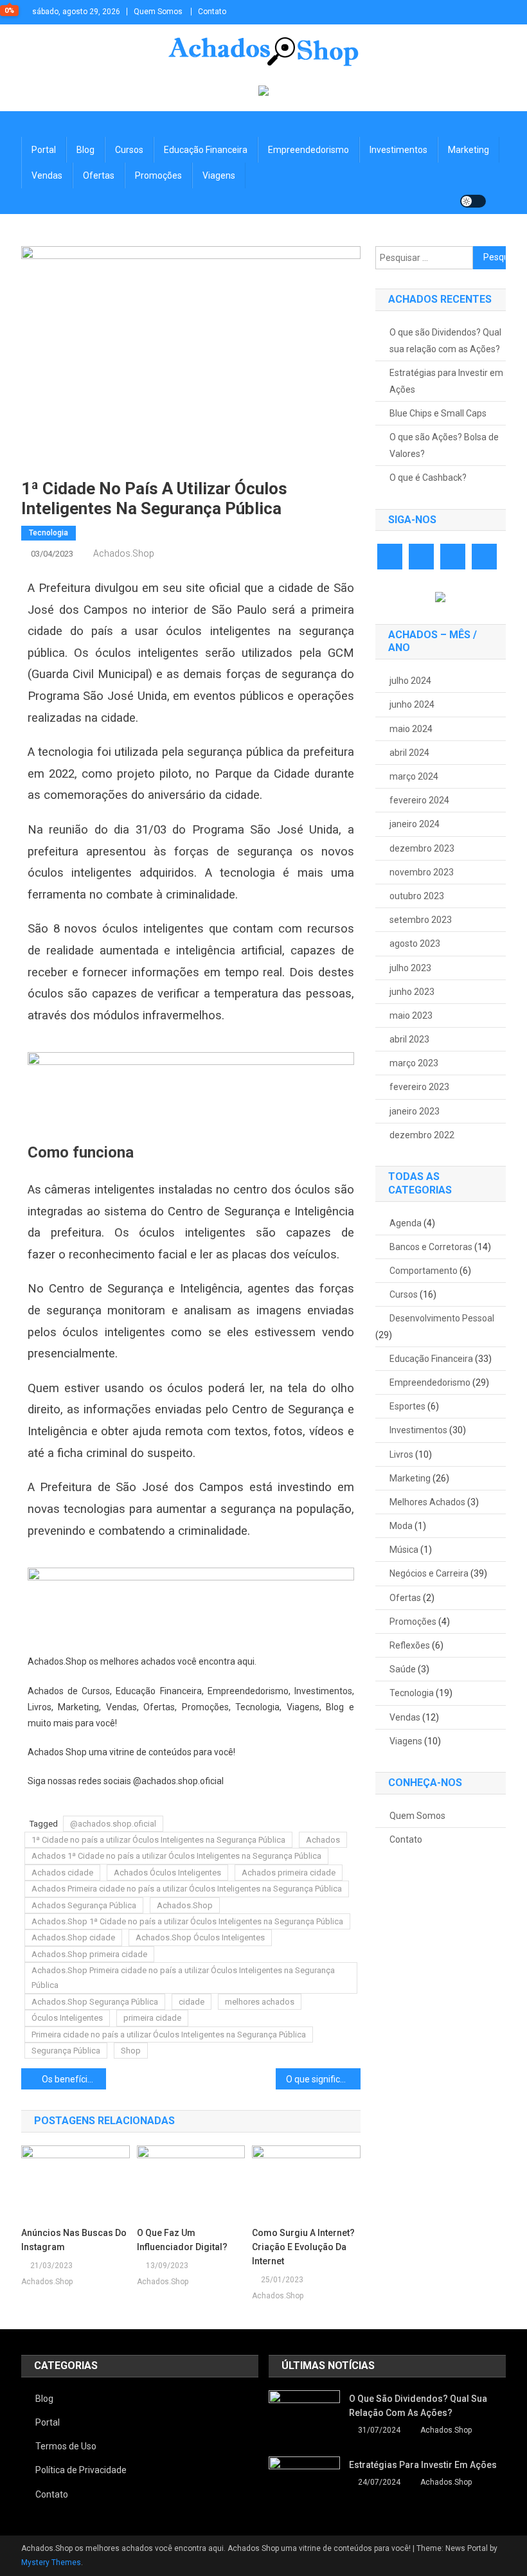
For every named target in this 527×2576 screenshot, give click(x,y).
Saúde (403, 1669)
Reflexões (410, 1645)
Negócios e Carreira (429, 1573)
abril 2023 (409, 1039)
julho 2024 (410, 681)
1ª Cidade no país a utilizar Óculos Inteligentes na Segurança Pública (158, 1840)
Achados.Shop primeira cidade (89, 1954)
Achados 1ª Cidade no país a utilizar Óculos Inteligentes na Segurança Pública (176, 1856)
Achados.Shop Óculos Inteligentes (200, 1937)
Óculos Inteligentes (67, 2018)
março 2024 (414, 776)
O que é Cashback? (428, 478)
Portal (44, 150)
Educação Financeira (206, 150)
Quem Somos (158, 12)
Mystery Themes (51, 2563)
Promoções (158, 175)
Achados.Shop (124, 553)
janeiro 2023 (415, 1111)
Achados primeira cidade (289, 1873)
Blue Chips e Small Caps (438, 413)
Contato (212, 12)
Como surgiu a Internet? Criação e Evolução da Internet (303, 2247)
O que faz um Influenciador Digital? (182, 2240)
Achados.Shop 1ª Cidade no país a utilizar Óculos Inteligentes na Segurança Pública (187, 1921)
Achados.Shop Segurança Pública (95, 2002)
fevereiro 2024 (419, 800)
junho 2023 (412, 992)
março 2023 (414, 1063)
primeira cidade (152, 2018)
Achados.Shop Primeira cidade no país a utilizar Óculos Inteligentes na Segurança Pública (183, 1978)
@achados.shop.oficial (113, 1824)
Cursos (129, 150)
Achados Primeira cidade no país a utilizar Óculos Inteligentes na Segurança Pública (187, 1889)
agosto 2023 (415, 944)
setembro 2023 (421, 920)
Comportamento (424, 1271)
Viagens (219, 175)
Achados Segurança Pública (84, 1905)
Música (404, 1550)
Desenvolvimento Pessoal (442, 1318)
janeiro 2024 (415, 824)
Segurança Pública (66, 2051)
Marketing (469, 150)
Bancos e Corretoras (431, 1247)
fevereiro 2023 (419, 1087)
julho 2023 (410, 968)
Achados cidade (62, 1873)
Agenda (406, 1223)
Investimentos (398, 150)
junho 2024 (412, 704)
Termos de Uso (66, 2446)
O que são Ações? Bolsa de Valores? (444, 445)
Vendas (47, 175)
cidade (192, 2002)
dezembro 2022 (422, 1135)
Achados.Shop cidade (73, 1937)
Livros (401, 1454)
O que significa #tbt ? (323, 2079)
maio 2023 (411, 1015)
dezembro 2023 (422, 848)
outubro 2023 (417, 896)
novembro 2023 (422, 872)
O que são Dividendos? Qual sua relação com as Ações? (445, 341)
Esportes (407, 1406)
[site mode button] (473, 201)
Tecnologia (49, 533)
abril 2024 (409, 753)
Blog (85, 150)
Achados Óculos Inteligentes (167, 1873)
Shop (131, 2051)
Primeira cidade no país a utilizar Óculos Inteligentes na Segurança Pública (169, 2035)
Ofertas (99, 175)
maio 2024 (411, 729)
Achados (323, 1840)
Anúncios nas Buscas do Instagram (74, 2240)
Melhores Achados (427, 1502)
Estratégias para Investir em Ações (446, 381)
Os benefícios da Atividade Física (74, 2079)
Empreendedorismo (308, 150)
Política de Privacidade (81, 2470)
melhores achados (260, 2002)
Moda (401, 1526)
